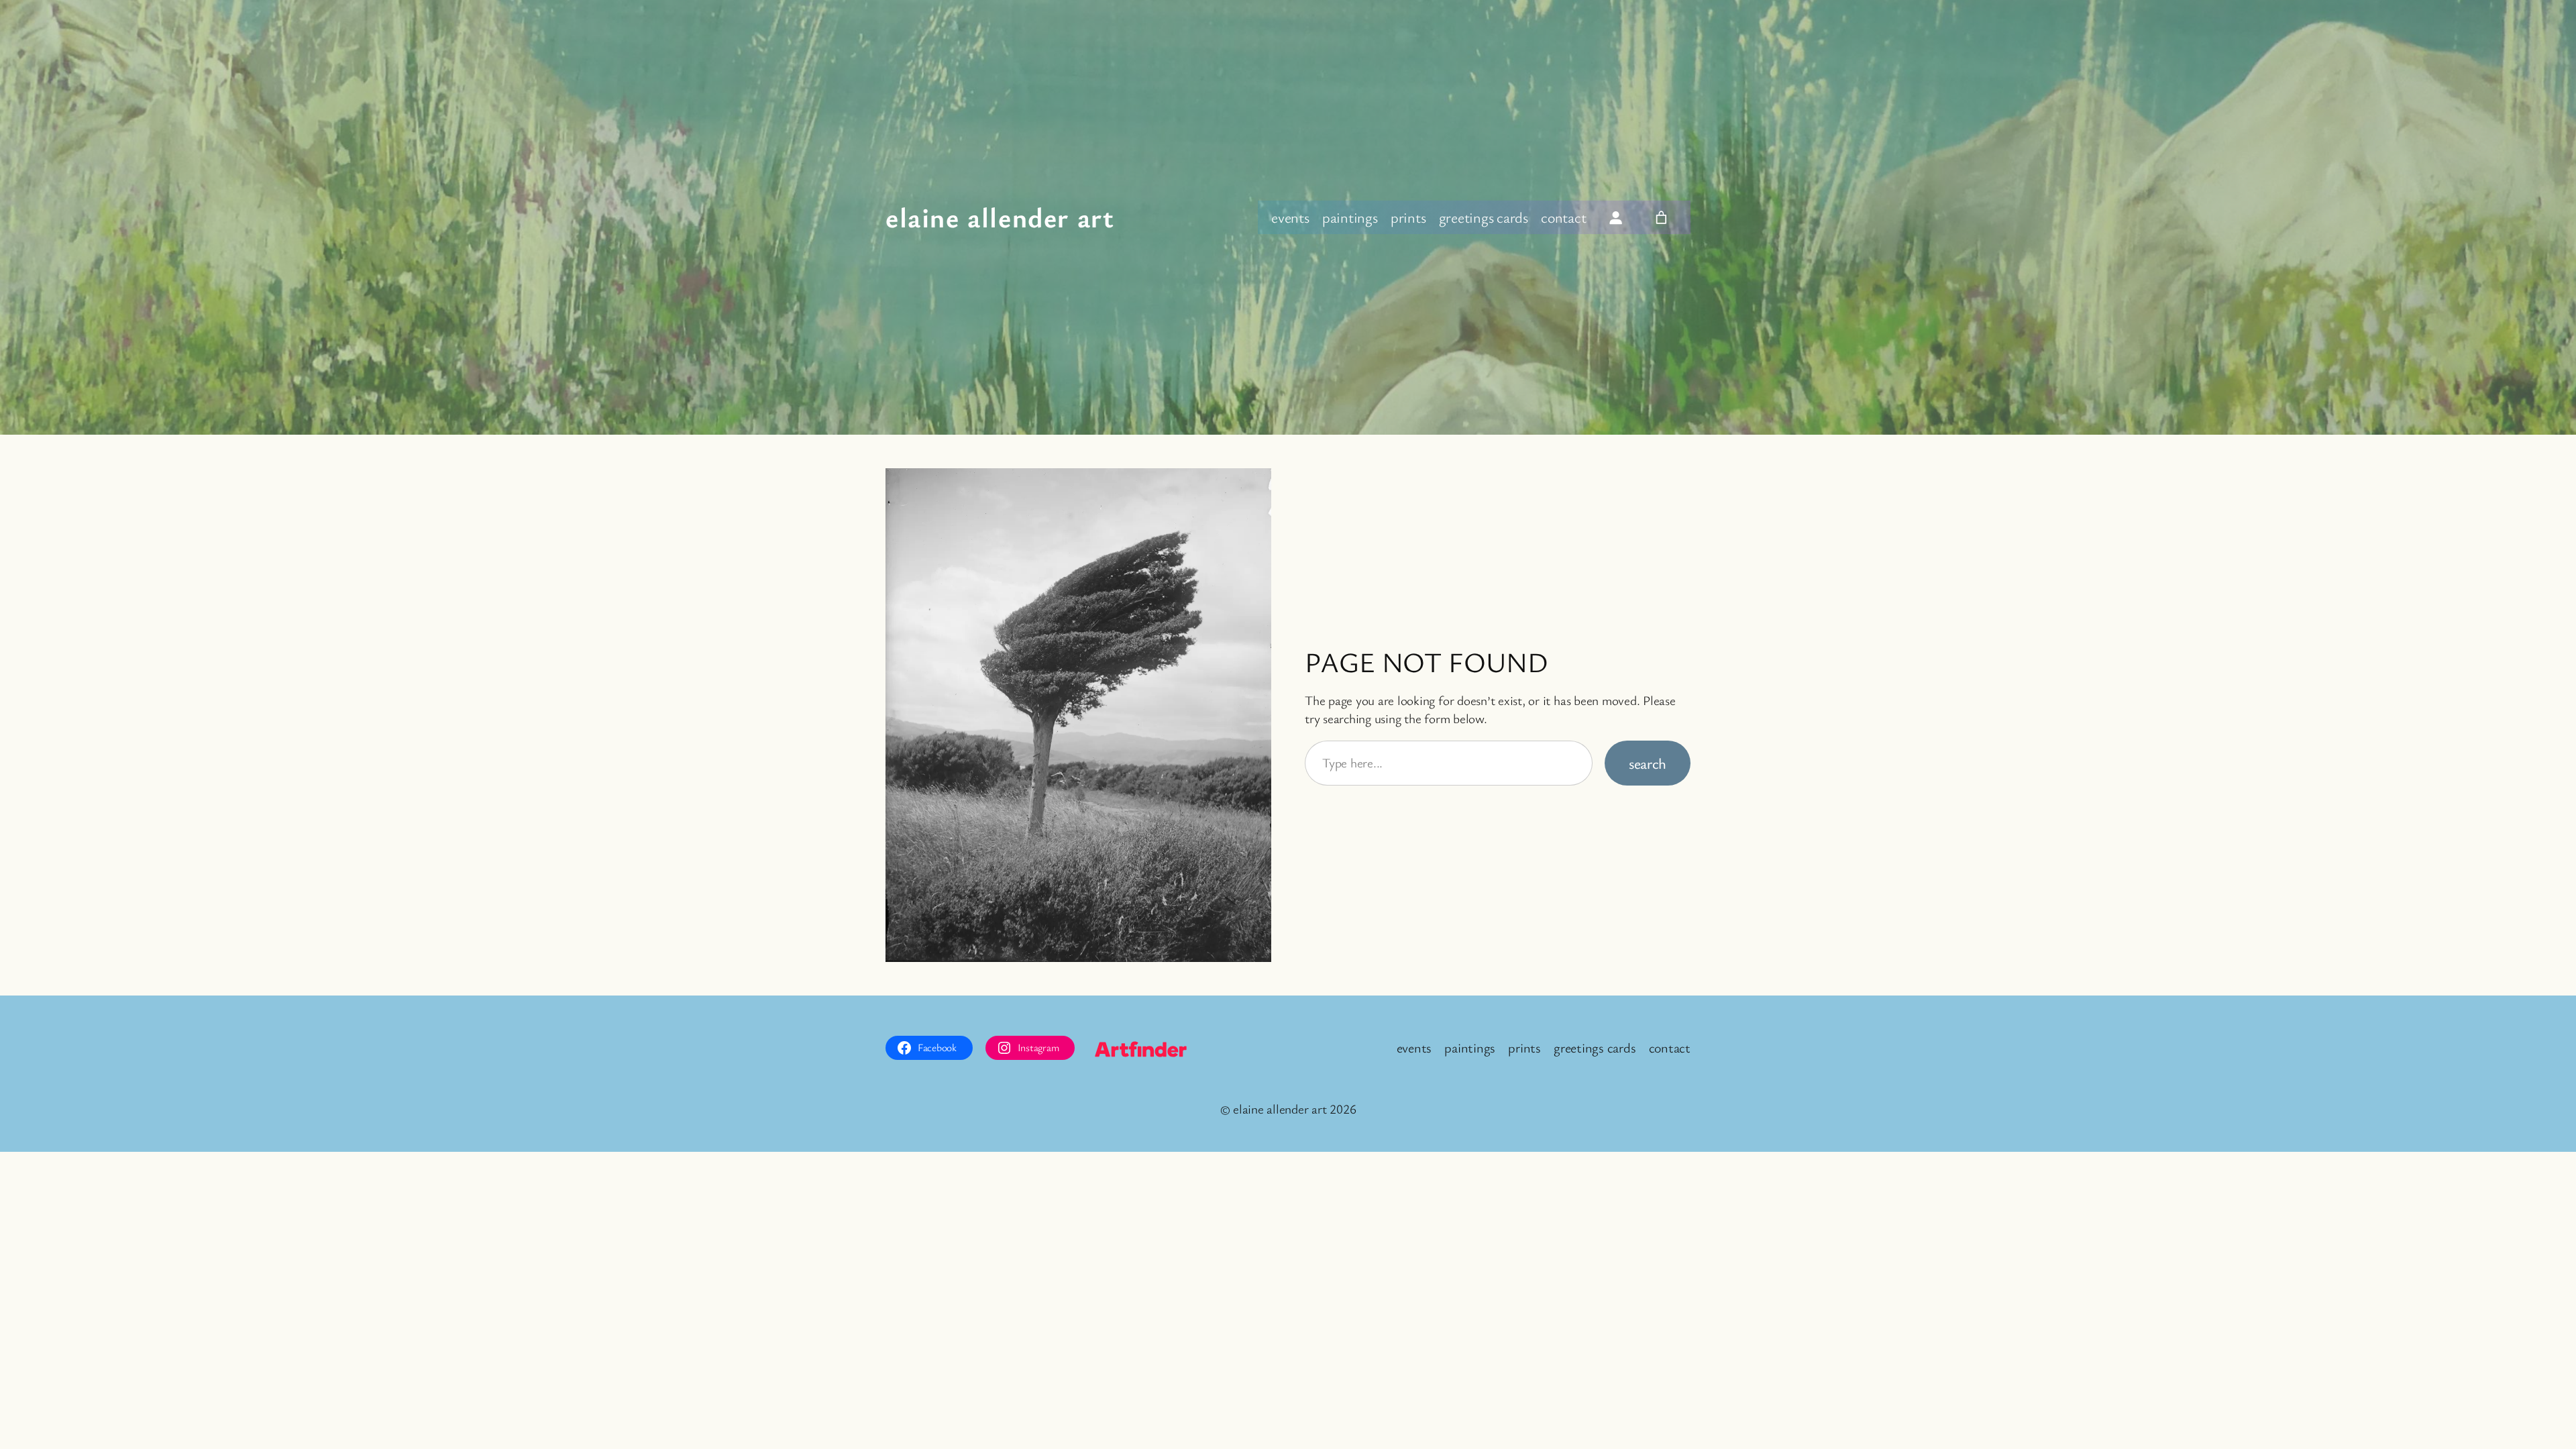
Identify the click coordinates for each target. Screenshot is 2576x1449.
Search (1648, 763)
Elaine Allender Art (1000, 217)
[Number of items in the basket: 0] (1661, 217)
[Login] (1616, 217)
